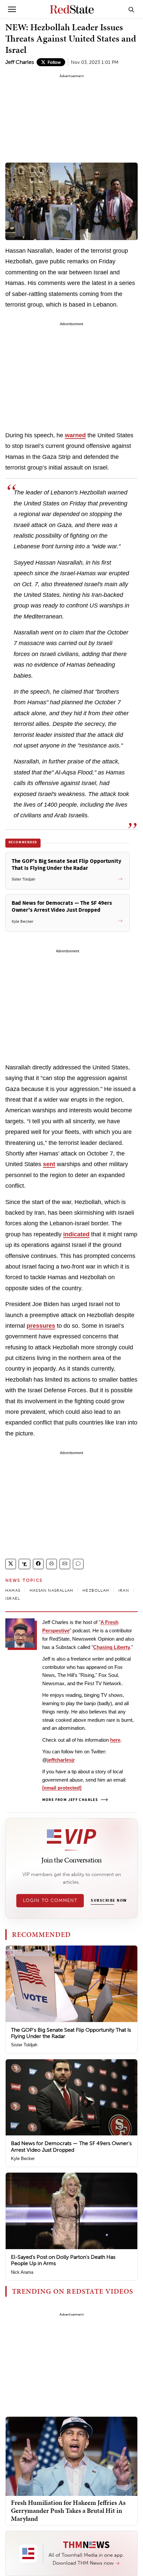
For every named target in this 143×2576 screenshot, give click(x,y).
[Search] (131, 9)
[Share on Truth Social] (24, 1564)
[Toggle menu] (12, 9)
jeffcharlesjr (61, 1760)
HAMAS (13, 1590)
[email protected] (62, 1788)
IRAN (124, 1590)
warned (75, 435)
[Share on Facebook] (38, 1564)
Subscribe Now (109, 1901)
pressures (41, 1326)
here (115, 1740)
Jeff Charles (20, 62)
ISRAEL (13, 1598)
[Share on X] (11, 1564)
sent (49, 1164)
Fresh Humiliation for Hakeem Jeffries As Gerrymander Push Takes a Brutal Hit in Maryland (68, 2510)
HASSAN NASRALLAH (51, 1590)
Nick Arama (22, 2272)
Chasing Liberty (112, 1647)
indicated (76, 1234)
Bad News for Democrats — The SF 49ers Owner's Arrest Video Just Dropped (71, 2146)
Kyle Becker (23, 2159)
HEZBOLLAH (96, 1590)
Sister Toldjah (24, 2045)
